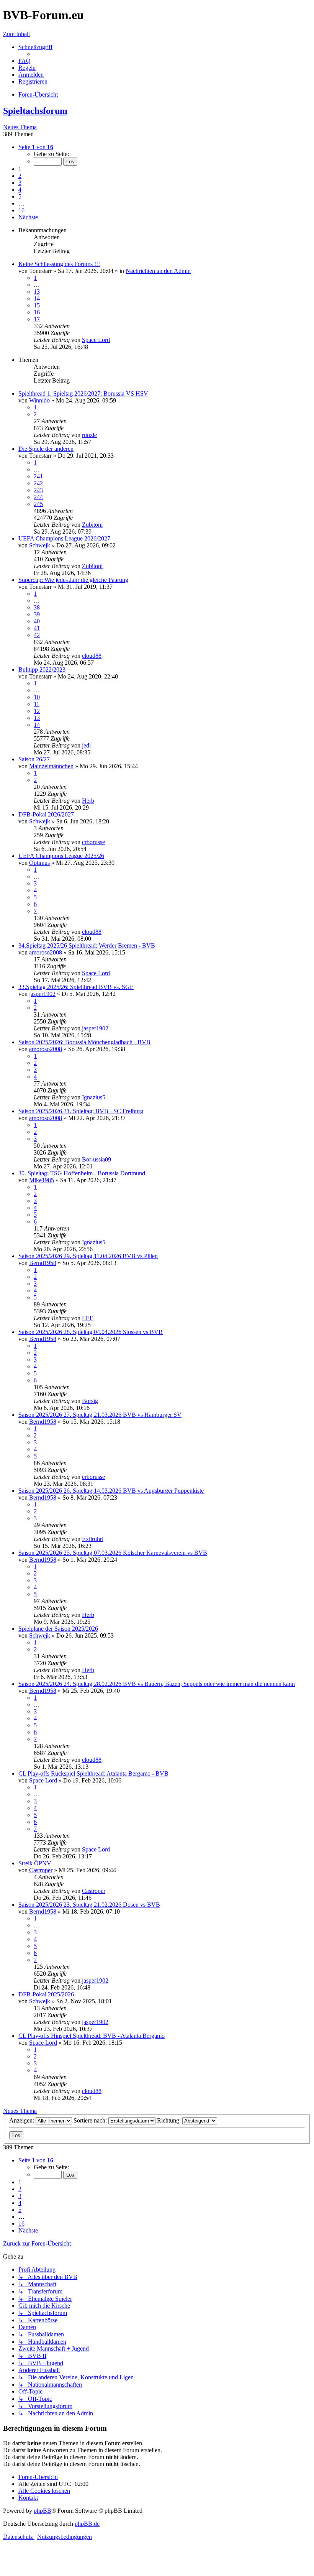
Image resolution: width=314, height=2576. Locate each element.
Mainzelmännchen (51, 766)
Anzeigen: (22, 2120)
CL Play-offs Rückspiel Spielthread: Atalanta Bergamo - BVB (93, 1773)
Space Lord (96, 340)
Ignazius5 (94, 1097)
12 (37, 711)
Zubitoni (92, 525)
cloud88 (92, 656)
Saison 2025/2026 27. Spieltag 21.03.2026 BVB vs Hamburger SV (100, 1415)
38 (37, 607)
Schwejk (40, 545)
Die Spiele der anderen (46, 449)
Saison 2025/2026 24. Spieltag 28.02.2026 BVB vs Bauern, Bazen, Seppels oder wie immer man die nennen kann (157, 1684)
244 (38, 497)
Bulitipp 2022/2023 (42, 669)
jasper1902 (42, 994)
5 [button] (20, 196)
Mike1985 (42, 1180)
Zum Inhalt (16, 34)
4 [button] (20, 190)
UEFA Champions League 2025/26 (61, 856)
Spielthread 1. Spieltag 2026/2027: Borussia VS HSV (83, 393)
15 (37, 305)
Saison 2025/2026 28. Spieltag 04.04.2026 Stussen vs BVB (91, 1332)
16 (37, 312)
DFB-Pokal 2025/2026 (46, 1994)
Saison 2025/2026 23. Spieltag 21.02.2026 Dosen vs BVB (89, 1905)
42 (37, 635)
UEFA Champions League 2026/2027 (64, 538)
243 (38, 490)
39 (37, 614)
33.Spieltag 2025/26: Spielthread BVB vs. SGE (76, 987)
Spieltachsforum (35, 111)
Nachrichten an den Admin (158, 271)
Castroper (41, 1870)
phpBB (43, 2511)
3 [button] (20, 183)
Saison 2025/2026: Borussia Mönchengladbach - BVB (84, 1042)
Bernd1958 (43, 1263)
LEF (87, 1318)
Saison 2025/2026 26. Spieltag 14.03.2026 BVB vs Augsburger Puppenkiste (111, 1491)
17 (37, 319)
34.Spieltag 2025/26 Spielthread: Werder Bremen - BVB (87, 945)
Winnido (39, 400)
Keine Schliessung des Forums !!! (59, 264)
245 (38, 504)
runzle (89, 435)
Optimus (39, 863)
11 (37, 704)
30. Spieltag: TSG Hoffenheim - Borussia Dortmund (82, 1173)
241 (38, 476)
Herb (88, 801)
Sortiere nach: (91, 2120)
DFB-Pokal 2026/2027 (46, 814)
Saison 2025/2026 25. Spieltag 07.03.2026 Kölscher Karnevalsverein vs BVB (113, 1553)
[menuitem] (25, 61)
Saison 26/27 (34, 759)
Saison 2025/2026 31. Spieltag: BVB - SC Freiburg (81, 1111)
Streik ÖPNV (35, 1863)
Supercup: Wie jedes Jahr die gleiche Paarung (73, 580)
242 (38, 483)
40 (37, 621)
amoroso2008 (46, 952)
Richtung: (170, 2120)
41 (37, 628)
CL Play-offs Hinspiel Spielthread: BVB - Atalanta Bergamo (92, 2036)
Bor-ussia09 (96, 1159)
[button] (36, 147)
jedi (86, 745)
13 (37, 292)
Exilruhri (93, 1539)
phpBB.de (87, 2524)
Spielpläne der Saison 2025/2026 (58, 1629)
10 (37, 697)
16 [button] (21, 210)
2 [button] (20, 176)
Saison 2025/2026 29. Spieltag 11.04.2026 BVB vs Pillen (88, 1256)
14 (37, 298)
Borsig (90, 1401)
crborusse (93, 842)
